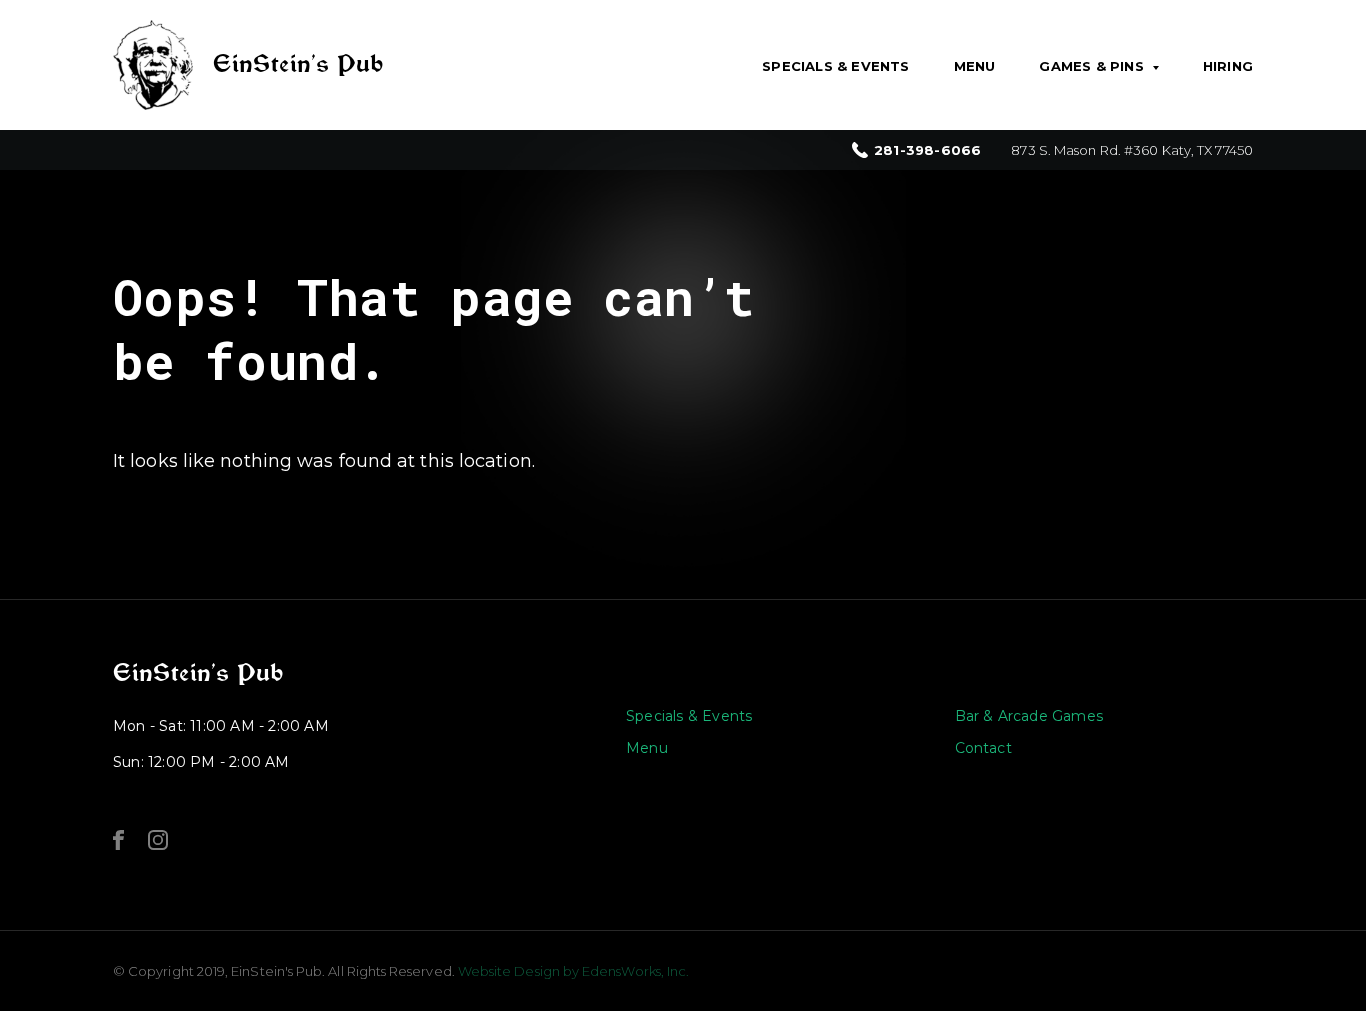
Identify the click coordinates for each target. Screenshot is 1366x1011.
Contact (983, 748)
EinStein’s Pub (198, 673)
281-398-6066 (927, 150)
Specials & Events (835, 66)
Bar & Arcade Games (1029, 716)
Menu (975, 66)
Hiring (1228, 66)
